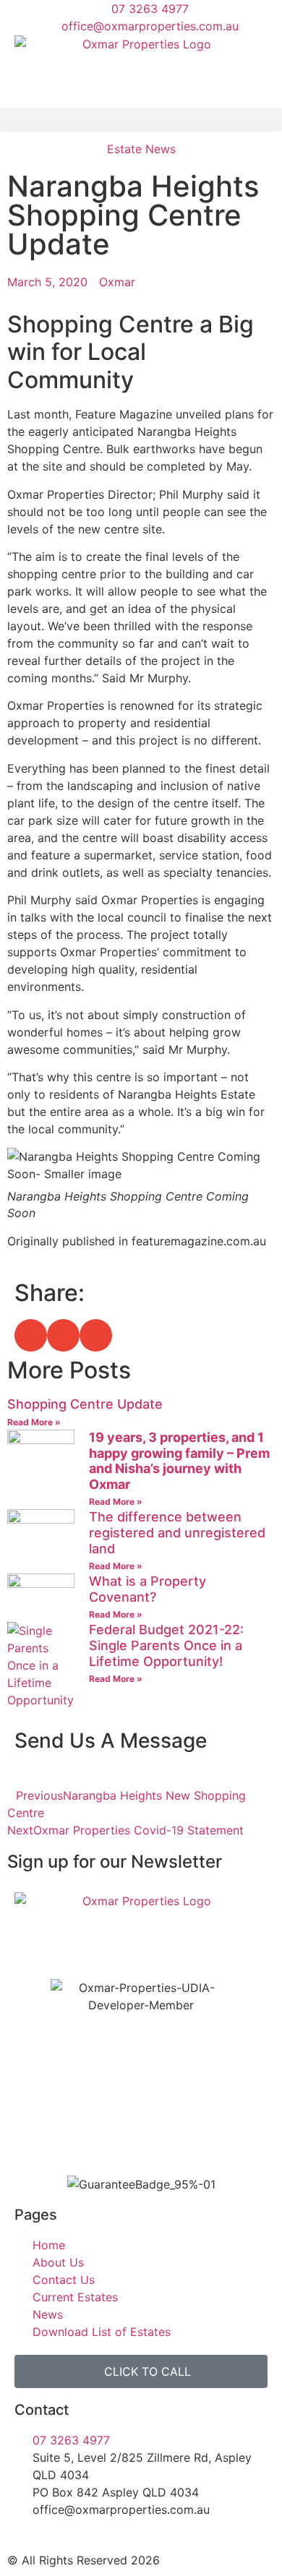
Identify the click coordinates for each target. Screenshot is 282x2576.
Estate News (141, 149)
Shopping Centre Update (85, 1404)
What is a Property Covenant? (148, 1589)
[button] (141, 120)
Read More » (34, 1422)
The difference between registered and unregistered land (177, 1532)
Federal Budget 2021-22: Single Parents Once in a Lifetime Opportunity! (166, 1645)
